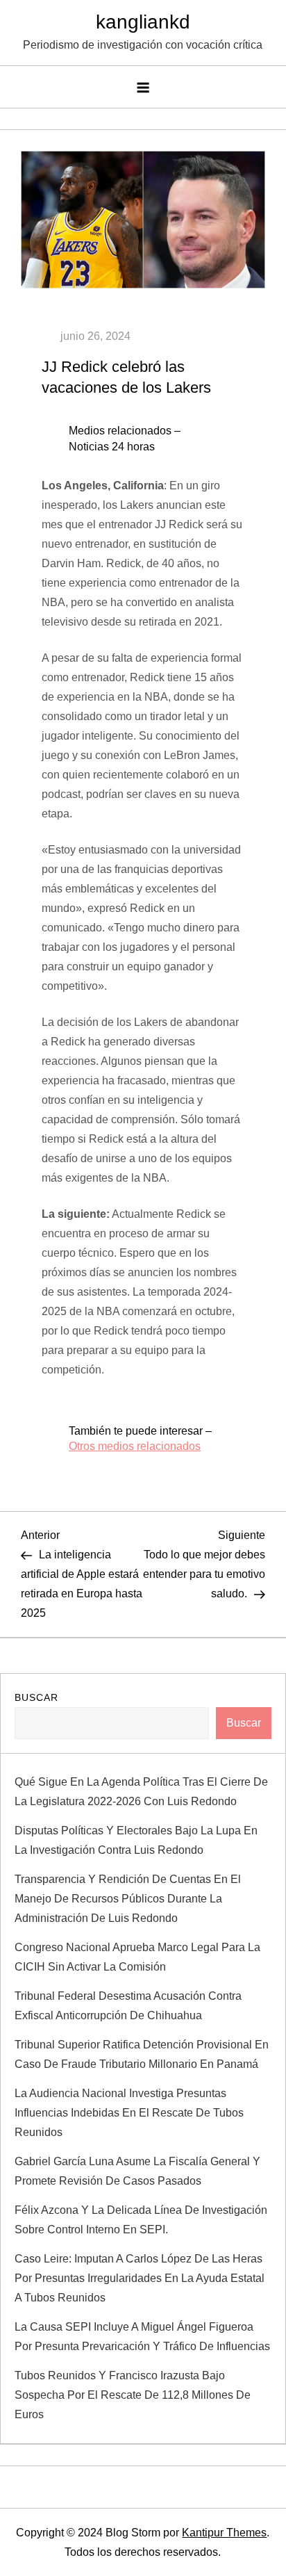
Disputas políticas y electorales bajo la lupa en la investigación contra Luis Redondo (136, 1840)
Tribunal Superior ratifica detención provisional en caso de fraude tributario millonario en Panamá (142, 2054)
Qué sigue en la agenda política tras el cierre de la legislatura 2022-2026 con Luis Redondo (141, 1792)
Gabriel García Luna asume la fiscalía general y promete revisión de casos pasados (137, 2171)
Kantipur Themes (224, 2533)
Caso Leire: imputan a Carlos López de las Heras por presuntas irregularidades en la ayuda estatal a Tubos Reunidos (140, 2278)
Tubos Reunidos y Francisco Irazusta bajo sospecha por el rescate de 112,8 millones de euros (133, 2395)
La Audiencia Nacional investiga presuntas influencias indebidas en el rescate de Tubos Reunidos (129, 2113)
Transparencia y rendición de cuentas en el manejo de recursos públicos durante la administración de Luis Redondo (128, 1899)
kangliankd (143, 22)
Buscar (36, 1697)
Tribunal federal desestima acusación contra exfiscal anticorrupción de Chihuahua (128, 2006)
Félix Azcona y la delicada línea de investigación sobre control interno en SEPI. (141, 2220)
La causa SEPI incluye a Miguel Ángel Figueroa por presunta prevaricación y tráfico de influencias (142, 2337)
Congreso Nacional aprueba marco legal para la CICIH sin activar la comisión (137, 1957)
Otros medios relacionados (135, 1446)
